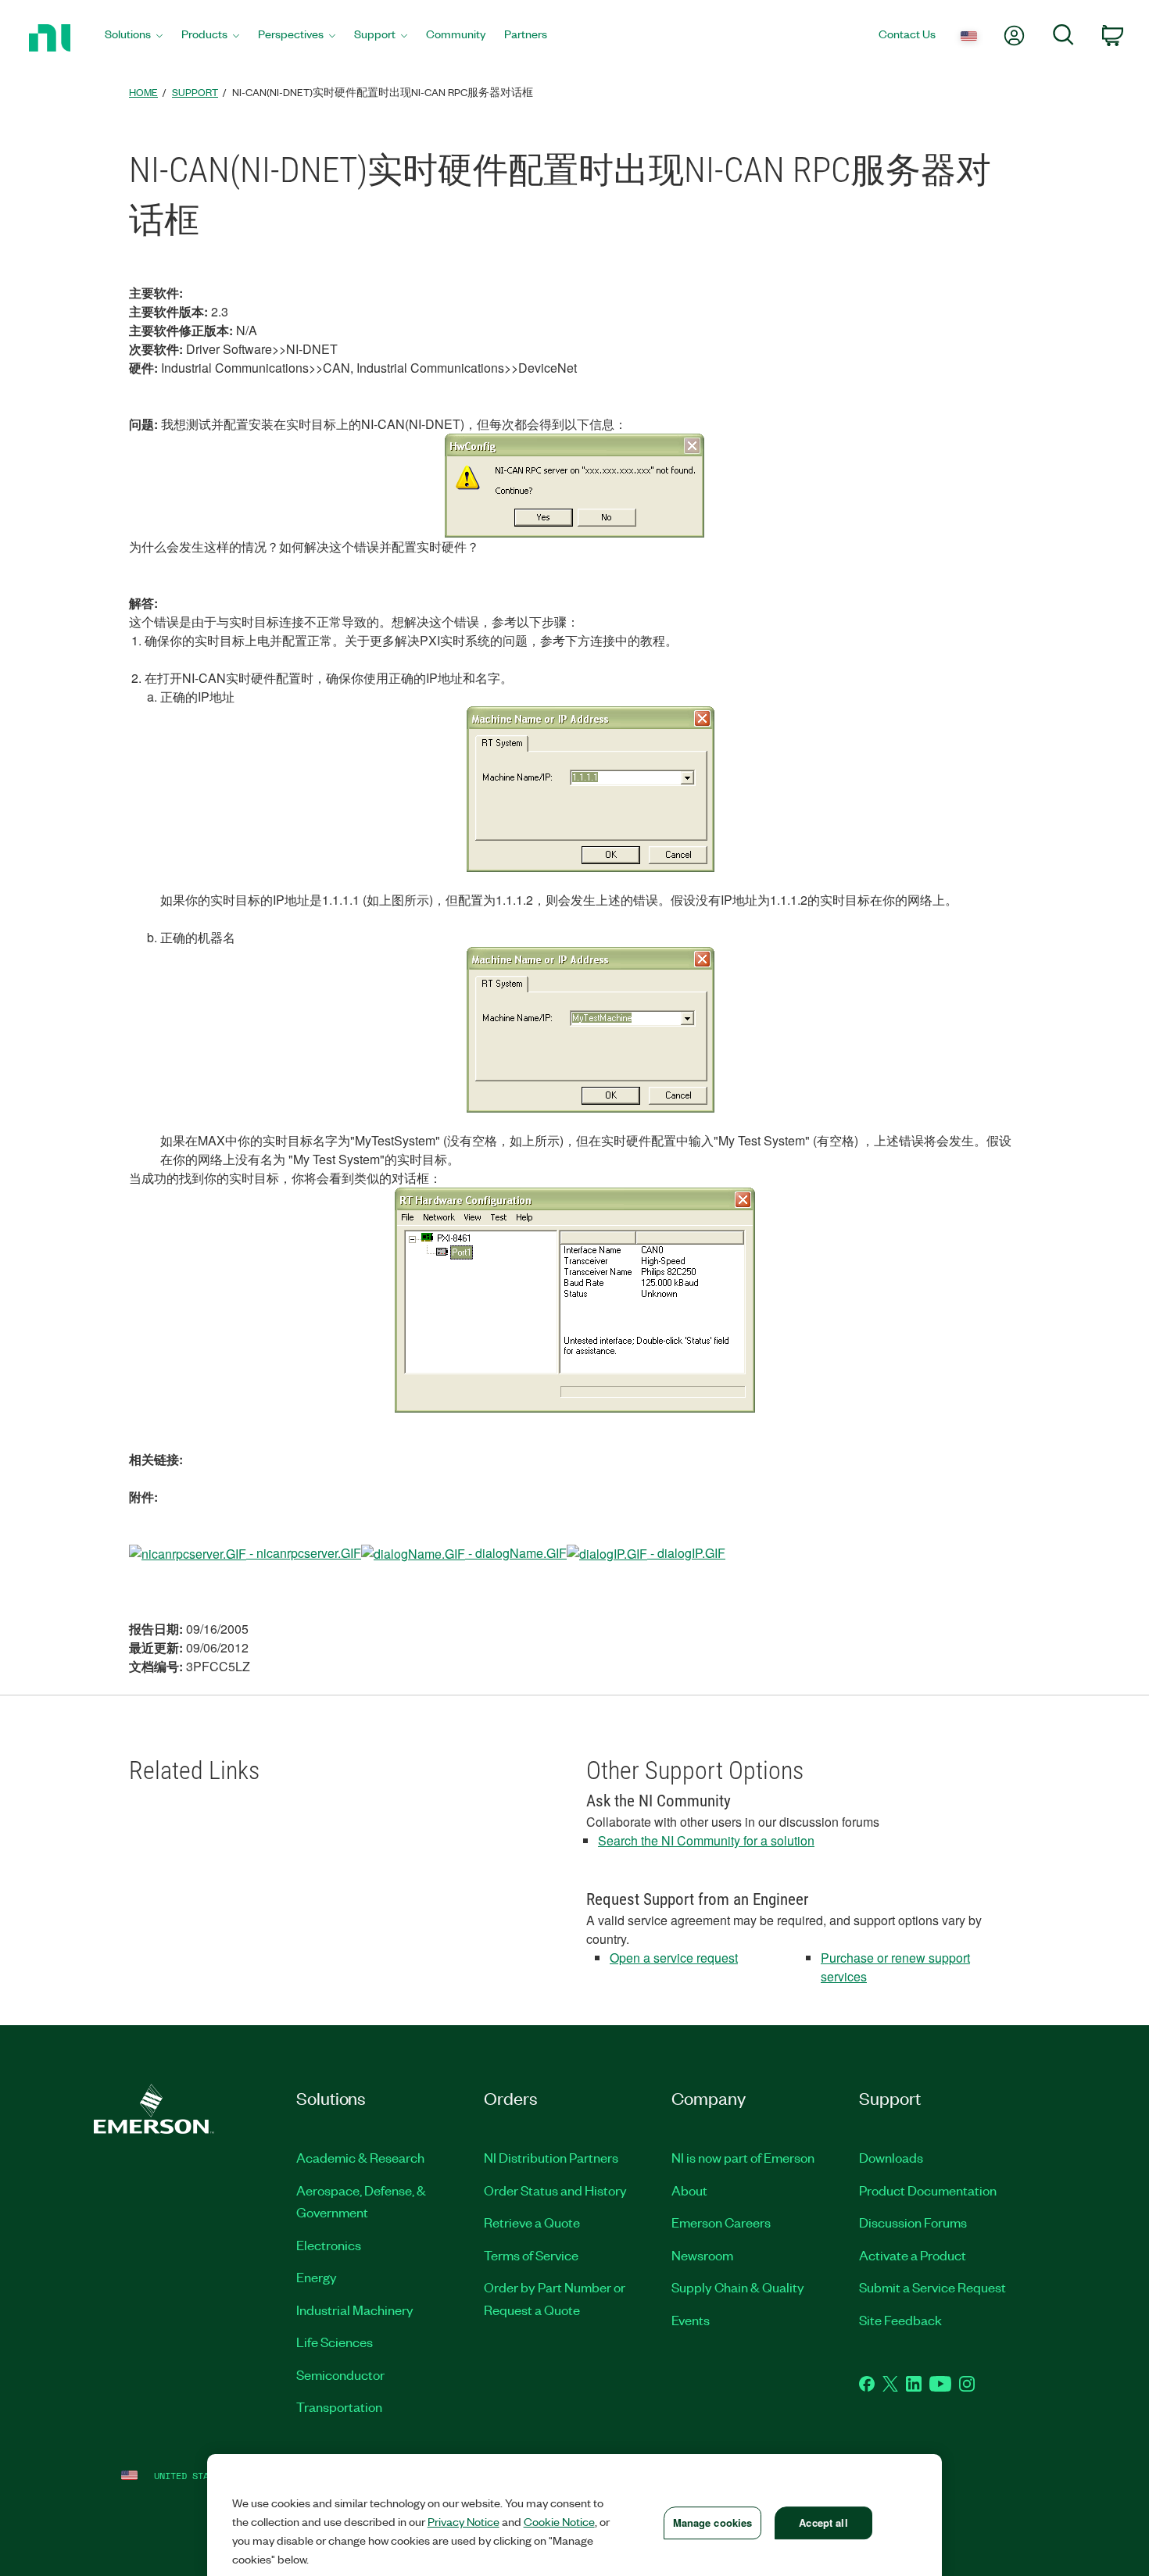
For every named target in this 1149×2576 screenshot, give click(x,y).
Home (143, 92)
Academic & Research (360, 2157)
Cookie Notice (559, 2521)
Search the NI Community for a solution (706, 1840)
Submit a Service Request (932, 2287)
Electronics (329, 2245)
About (689, 2190)
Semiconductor (340, 2374)
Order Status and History (555, 2190)
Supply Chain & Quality (738, 2287)
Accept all (823, 2522)
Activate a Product (913, 2255)
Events (691, 2320)
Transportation (339, 2406)
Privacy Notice (464, 2521)
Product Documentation (928, 2190)
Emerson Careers (721, 2222)
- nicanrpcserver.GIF (304, 1553)
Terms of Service (531, 2255)
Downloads (891, 2157)
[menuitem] (134, 38)
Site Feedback (900, 2320)
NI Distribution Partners (551, 2157)
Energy (317, 2277)
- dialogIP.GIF (686, 1553)
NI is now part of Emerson (743, 2157)
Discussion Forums (913, 2222)
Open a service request (674, 1958)
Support (195, 92)
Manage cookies (713, 2522)
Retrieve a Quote (532, 2222)
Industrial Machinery (355, 2310)
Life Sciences (335, 2342)
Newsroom (702, 2255)
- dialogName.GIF (516, 1553)
